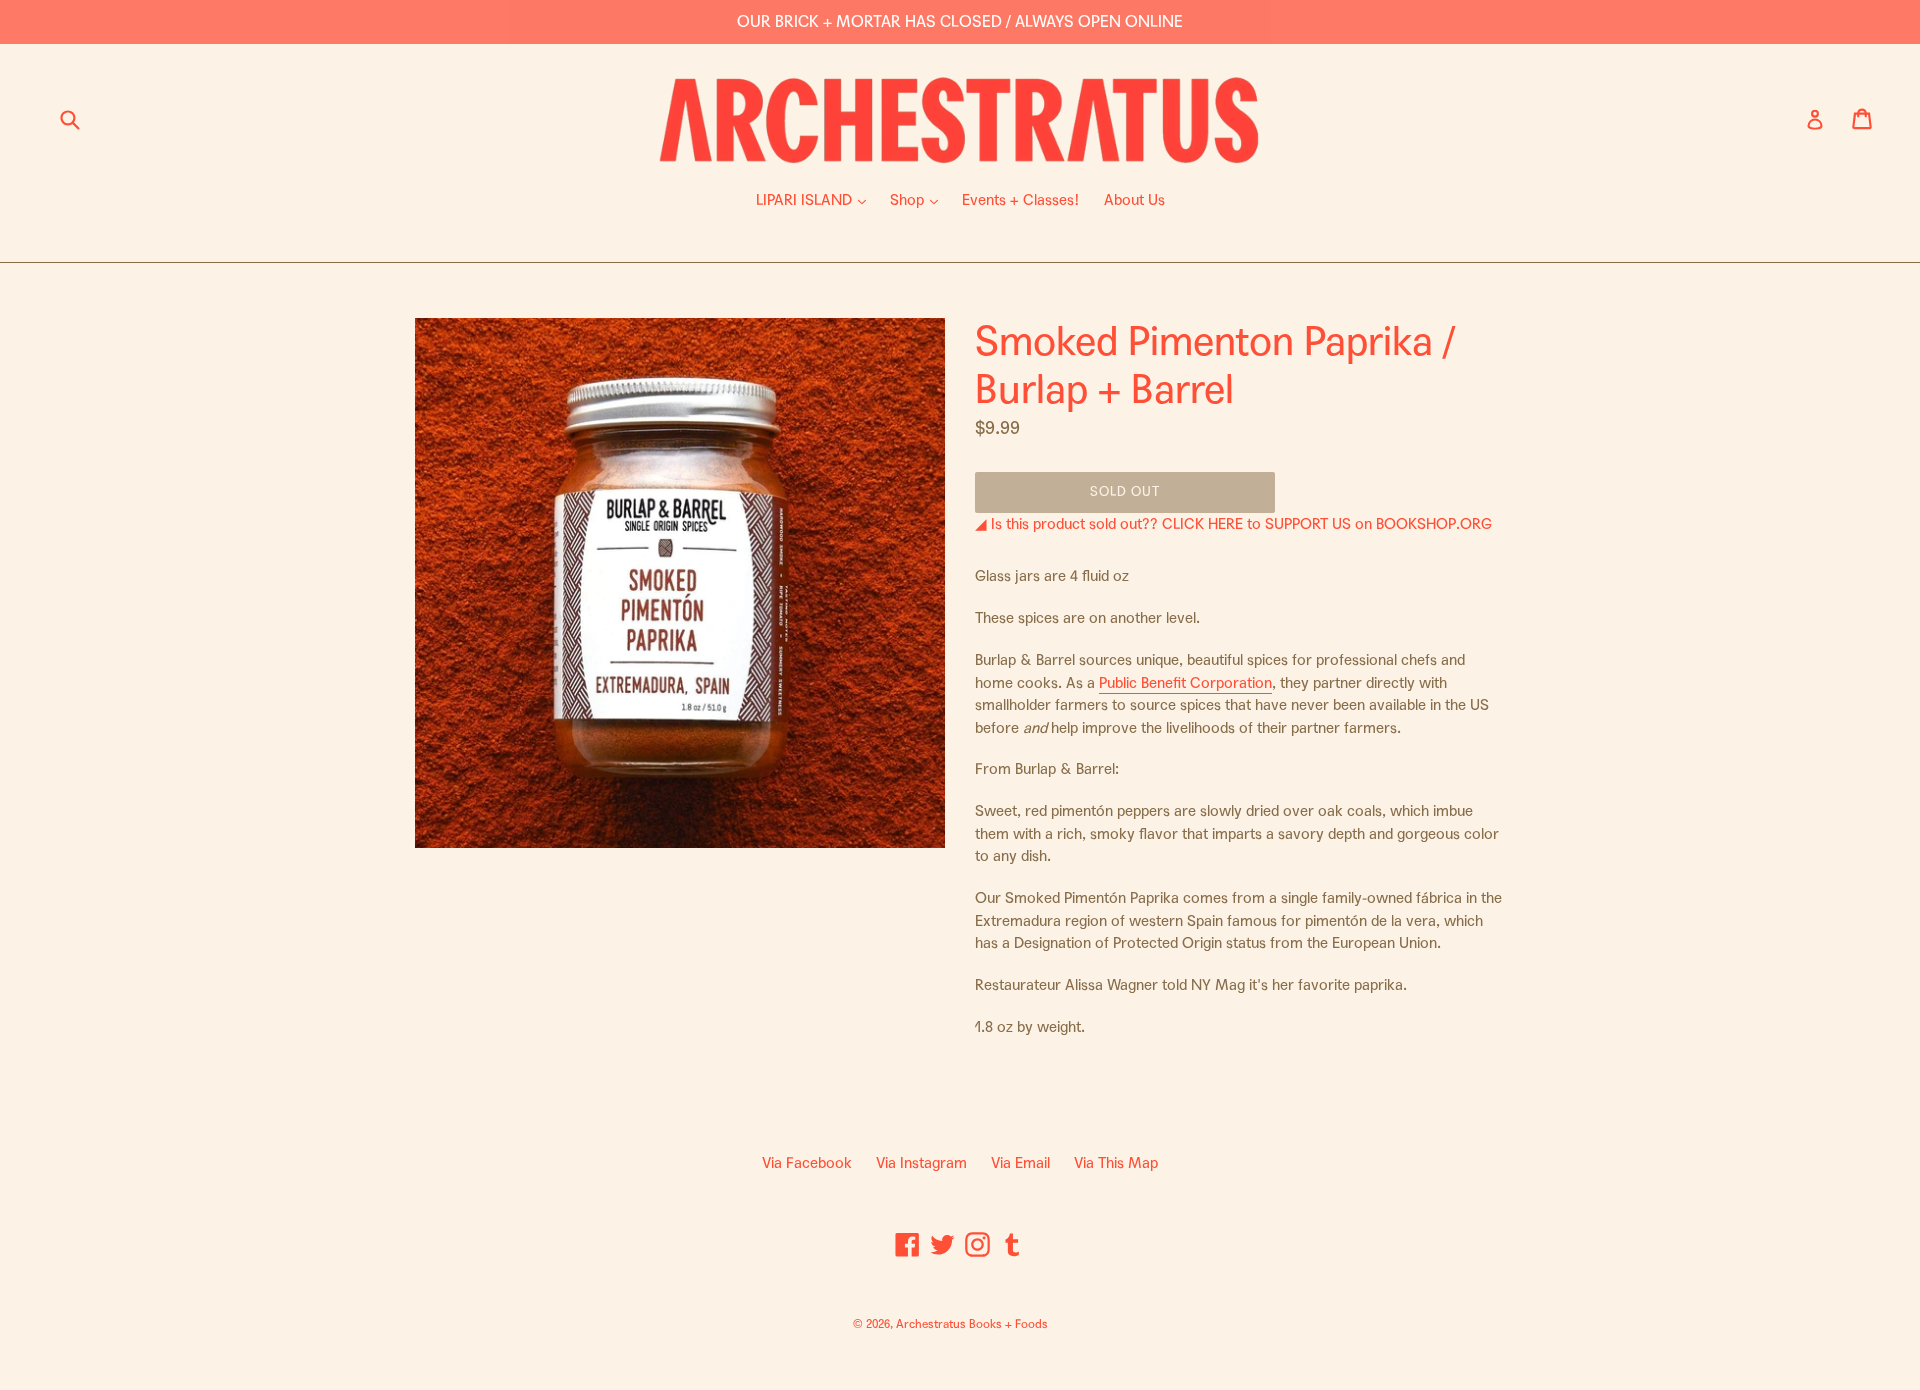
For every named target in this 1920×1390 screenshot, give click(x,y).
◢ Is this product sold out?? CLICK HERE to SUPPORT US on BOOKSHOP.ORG (1233, 524)
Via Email (1020, 1163)
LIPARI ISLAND (816, 199)
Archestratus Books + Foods (972, 1324)
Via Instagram (921, 1163)
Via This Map (1116, 1163)
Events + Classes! (1021, 200)
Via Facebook (807, 1163)
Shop (919, 199)
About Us (1134, 200)
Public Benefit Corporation (1185, 683)
